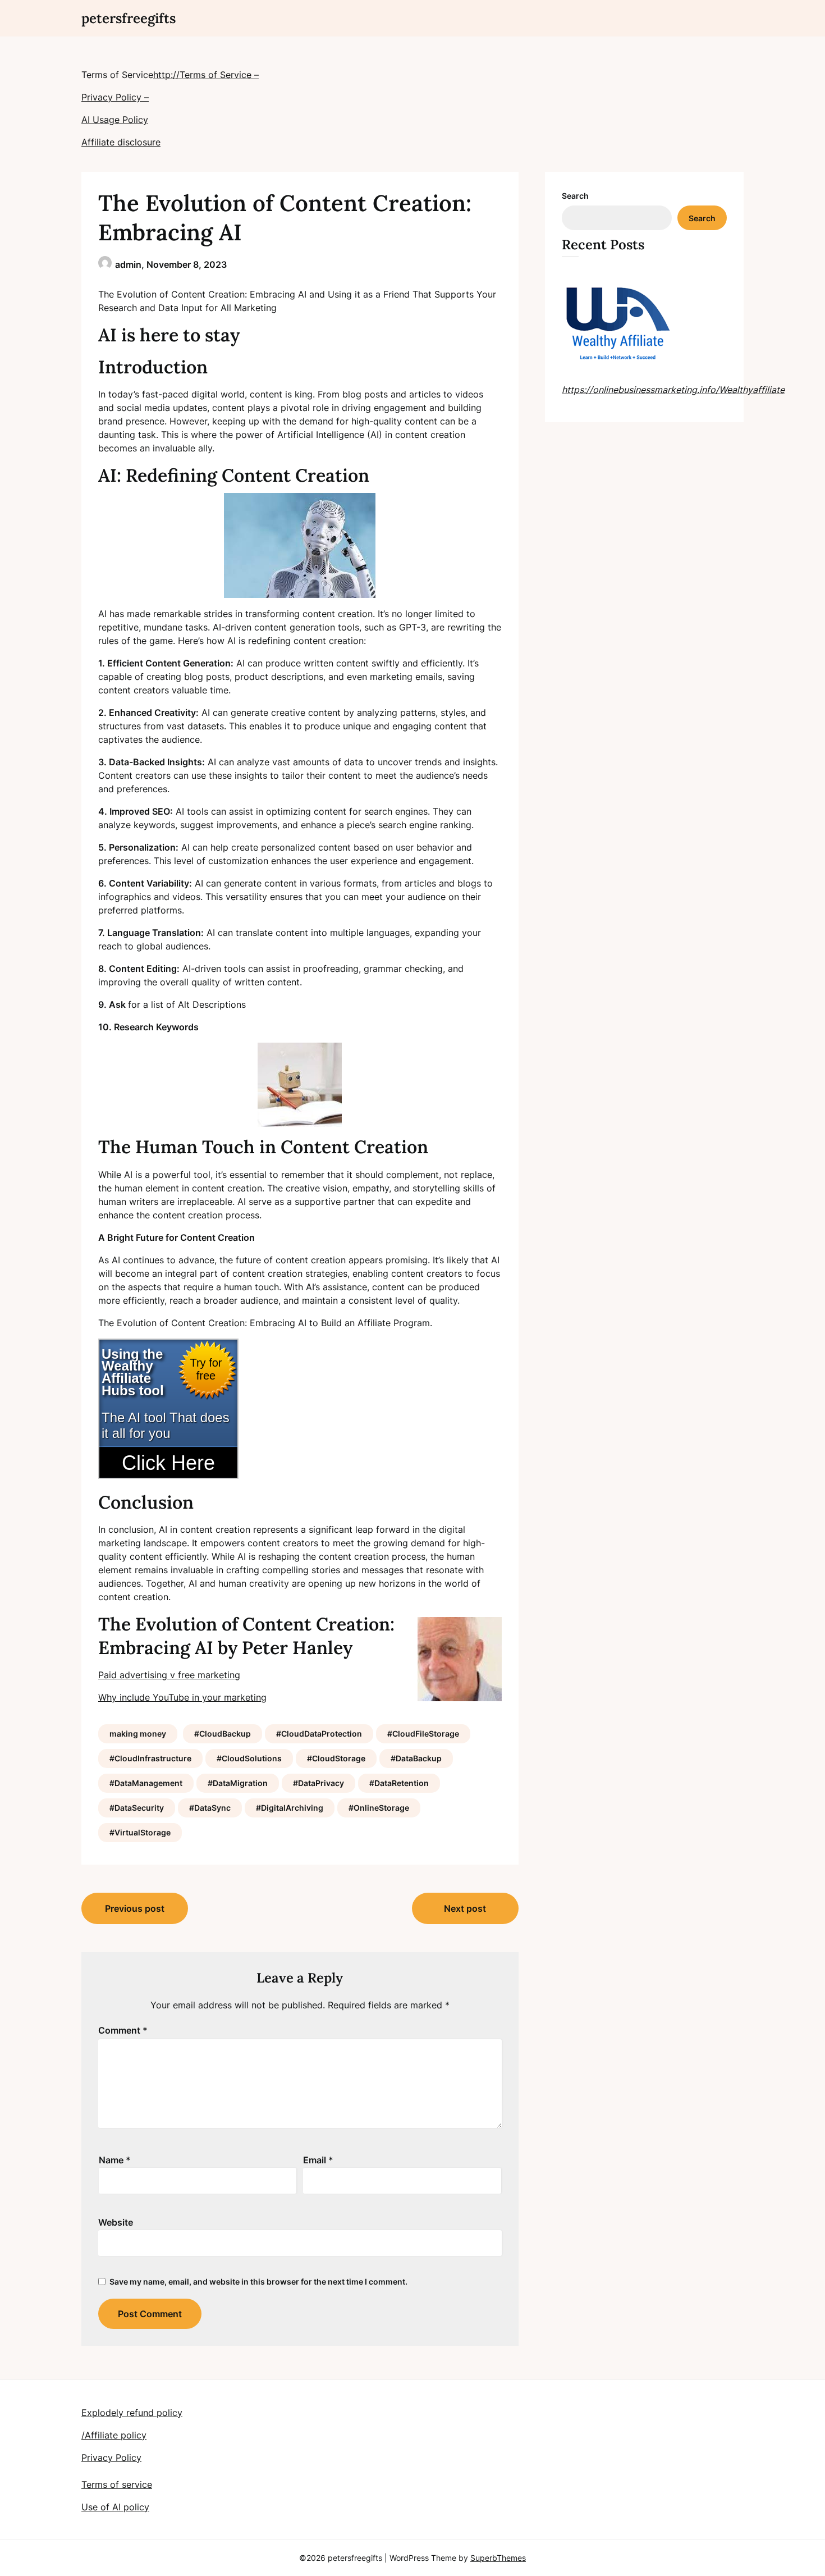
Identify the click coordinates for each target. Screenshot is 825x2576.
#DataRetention (399, 1783)
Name (115, 2160)
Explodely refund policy (132, 2413)
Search (575, 196)
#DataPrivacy (318, 1783)
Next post (465, 1908)
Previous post (135, 1908)
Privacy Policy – (115, 97)
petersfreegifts (129, 18)
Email (318, 2160)
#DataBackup (416, 1758)
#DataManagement (146, 1783)
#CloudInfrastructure (150, 1758)
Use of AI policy (115, 2507)
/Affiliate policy (114, 2435)
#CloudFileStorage (423, 1734)
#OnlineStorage (379, 1808)
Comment (123, 2030)
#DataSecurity (137, 1808)
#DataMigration (238, 1783)
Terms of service (117, 2484)
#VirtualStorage (140, 1832)
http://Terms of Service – (206, 75)
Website (116, 2222)
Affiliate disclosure (121, 142)
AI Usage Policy (115, 120)
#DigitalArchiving (290, 1808)
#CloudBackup (223, 1734)
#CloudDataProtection (319, 1734)
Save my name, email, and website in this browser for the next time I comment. (258, 2282)
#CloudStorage (336, 1758)
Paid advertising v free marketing (169, 1675)
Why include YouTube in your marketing (182, 1697)
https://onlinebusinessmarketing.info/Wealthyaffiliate (673, 390)
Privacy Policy (111, 2458)
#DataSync (210, 1808)
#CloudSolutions (249, 1758)
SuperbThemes (498, 2558)
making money (138, 1734)
